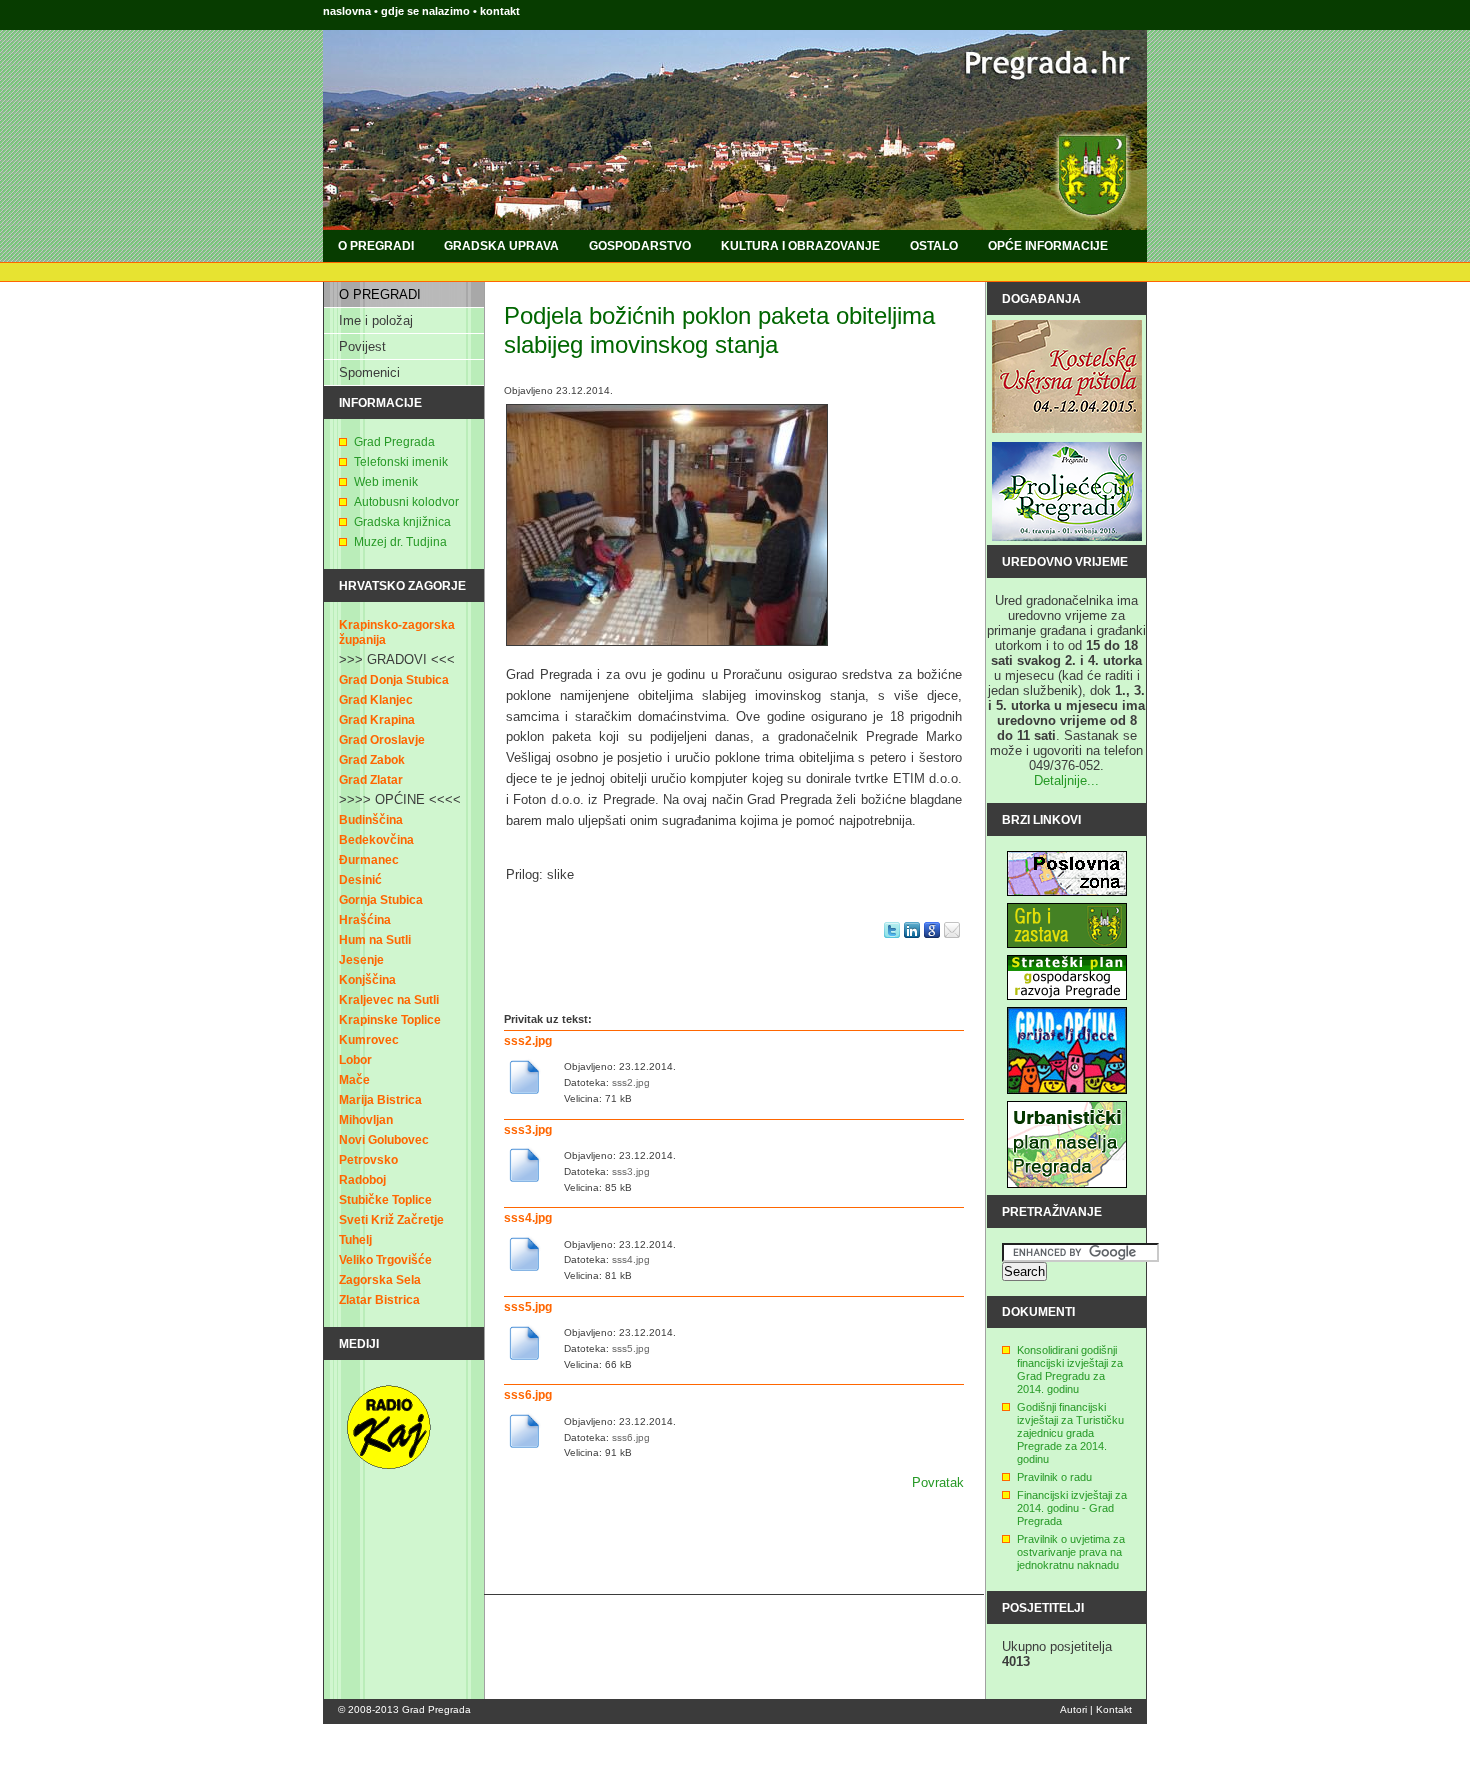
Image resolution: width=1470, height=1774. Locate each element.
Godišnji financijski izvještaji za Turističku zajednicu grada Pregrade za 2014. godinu (1070, 1433)
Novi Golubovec (384, 1140)
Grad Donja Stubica (394, 680)
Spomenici (369, 372)
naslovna (347, 11)
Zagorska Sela (380, 1280)
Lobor (355, 1060)
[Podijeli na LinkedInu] (912, 943)
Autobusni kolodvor (406, 502)
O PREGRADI (376, 246)
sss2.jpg (528, 1040)
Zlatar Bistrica (379, 1300)
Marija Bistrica (380, 1100)
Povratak (938, 1482)
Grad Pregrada (394, 442)
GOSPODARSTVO (640, 246)
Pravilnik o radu (1054, 1477)
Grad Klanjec (376, 700)
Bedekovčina (376, 840)
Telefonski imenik (401, 462)
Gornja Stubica (381, 900)
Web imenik (386, 482)
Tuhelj (355, 1240)
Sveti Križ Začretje (391, 1220)
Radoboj (362, 1180)
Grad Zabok (372, 760)
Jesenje (361, 960)
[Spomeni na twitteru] (892, 943)
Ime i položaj (376, 320)
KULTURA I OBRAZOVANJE (800, 246)
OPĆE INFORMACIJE (1048, 246)
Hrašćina (365, 920)
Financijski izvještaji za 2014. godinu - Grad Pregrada (1072, 1508)
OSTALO (934, 246)
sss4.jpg (528, 1217)
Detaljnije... (1066, 780)
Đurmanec (369, 860)
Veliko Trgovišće (385, 1260)
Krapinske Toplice (390, 1020)
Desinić (360, 880)
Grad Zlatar (371, 780)
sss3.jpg (528, 1129)
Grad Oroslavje (382, 740)
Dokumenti (1038, 1312)
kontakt (500, 11)
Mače (354, 1080)
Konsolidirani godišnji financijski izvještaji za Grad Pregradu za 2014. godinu (1070, 1369)
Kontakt (1114, 1709)
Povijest (362, 346)
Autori (1073, 1709)
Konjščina (367, 980)
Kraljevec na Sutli (389, 1000)
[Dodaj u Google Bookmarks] (932, 943)
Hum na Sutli (375, 940)
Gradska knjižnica (402, 522)
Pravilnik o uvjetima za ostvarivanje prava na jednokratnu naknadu (1071, 1552)
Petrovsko (368, 1160)
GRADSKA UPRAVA (501, 246)
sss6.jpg (528, 1394)
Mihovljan (366, 1120)
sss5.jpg (528, 1306)
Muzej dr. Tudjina (400, 542)
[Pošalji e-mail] (952, 943)
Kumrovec (369, 1040)
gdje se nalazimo (427, 11)
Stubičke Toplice (385, 1200)
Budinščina (371, 820)
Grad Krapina (377, 720)
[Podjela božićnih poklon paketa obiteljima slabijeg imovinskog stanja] (667, 651)
